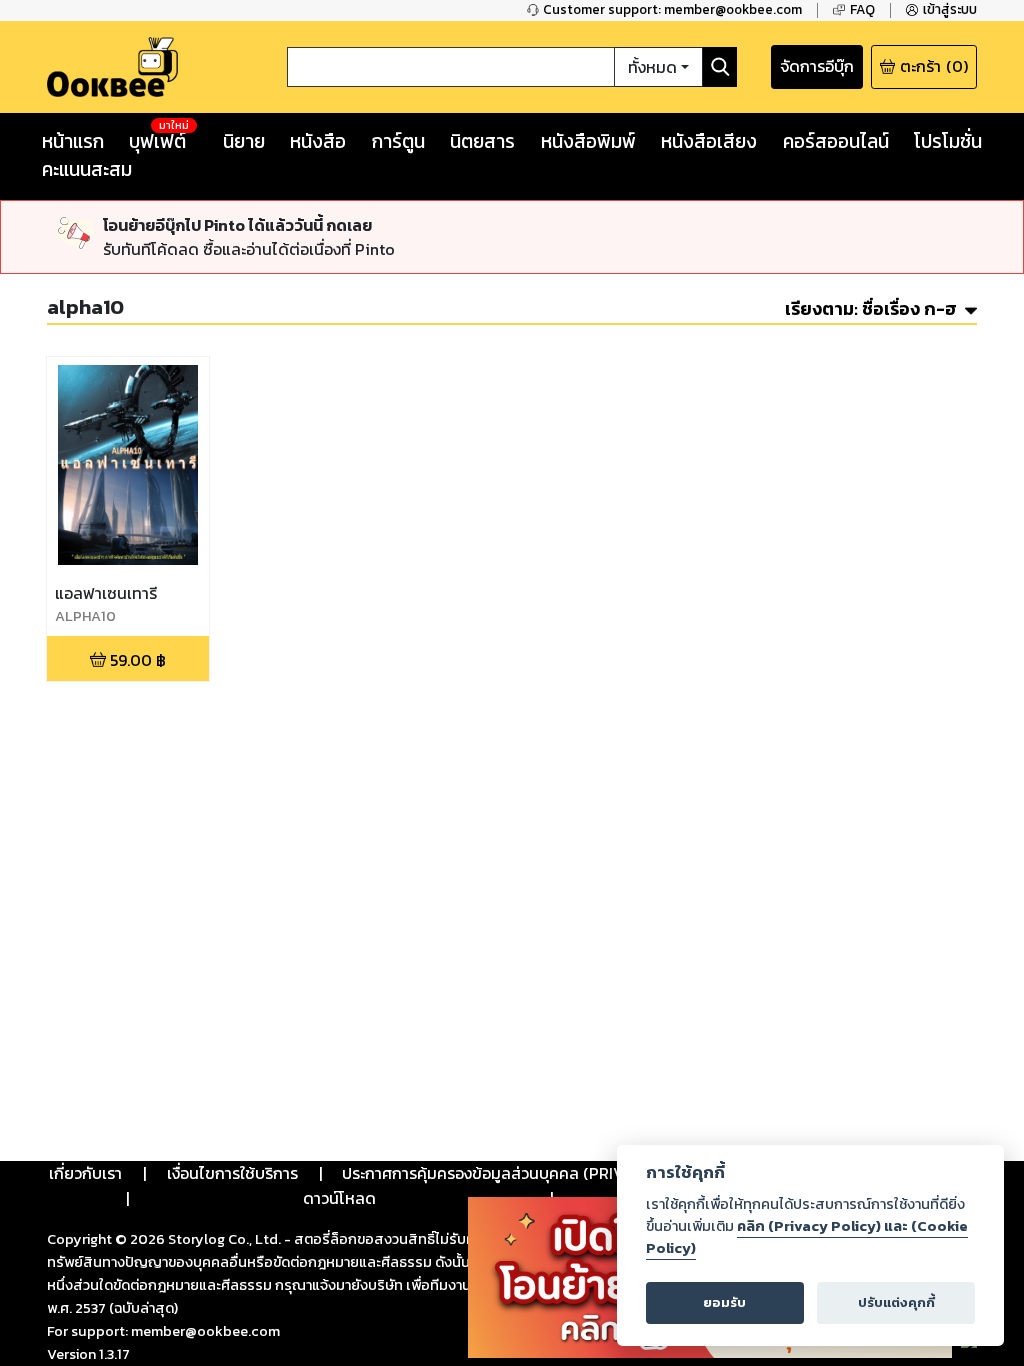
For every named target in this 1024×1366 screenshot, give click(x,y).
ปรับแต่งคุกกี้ (896, 1302)
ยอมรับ (724, 1302)
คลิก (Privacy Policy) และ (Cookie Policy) (807, 1237)
